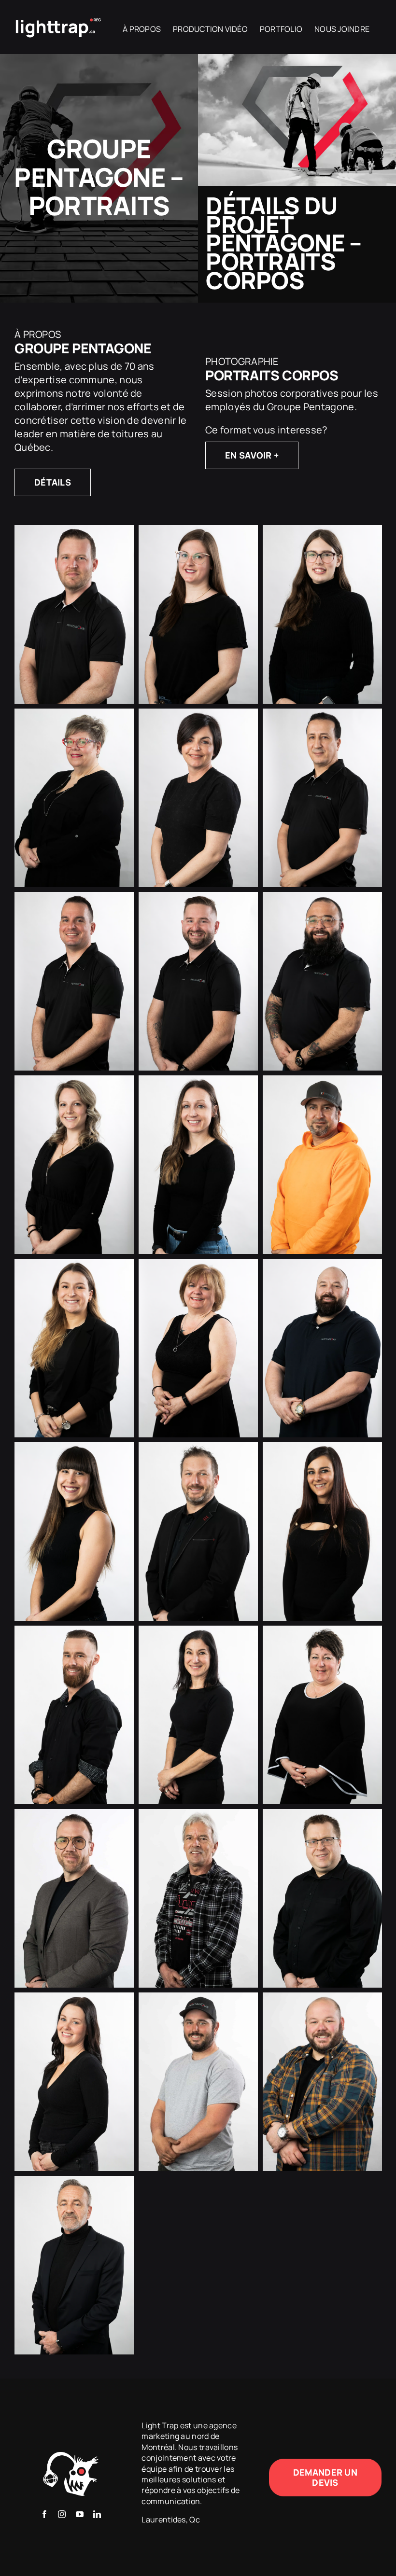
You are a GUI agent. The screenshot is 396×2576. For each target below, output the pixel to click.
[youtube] (80, 2514)
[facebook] (44, 2514)
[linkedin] (97, 2514)
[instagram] (62, 2514)
